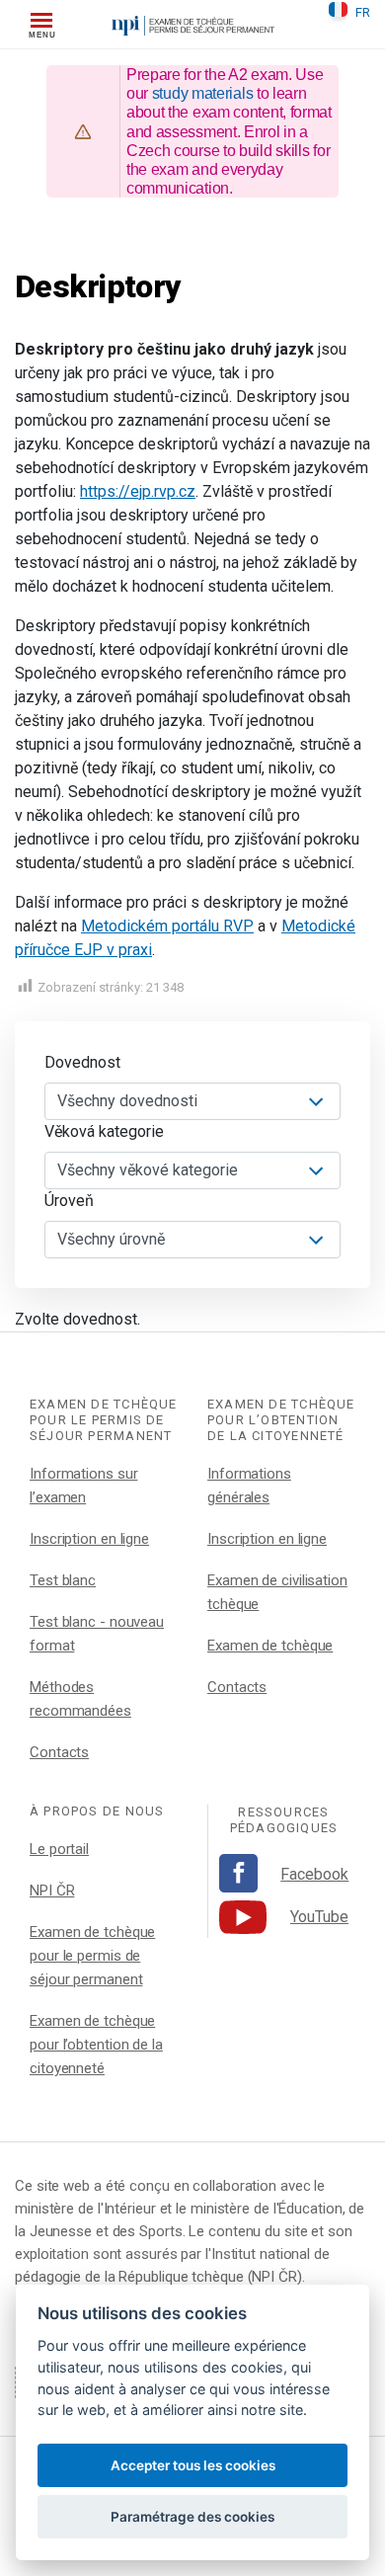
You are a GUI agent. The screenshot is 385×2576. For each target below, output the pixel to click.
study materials (203, 93)
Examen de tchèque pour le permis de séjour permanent (92, 1956)
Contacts (59, 1752)
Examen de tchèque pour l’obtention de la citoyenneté (96, 2045)
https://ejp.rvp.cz (138, 491)
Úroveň (69, 1201)
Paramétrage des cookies (192, 2517)
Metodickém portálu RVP (167, 926)
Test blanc (63, 1580)
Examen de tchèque (270, 1646)
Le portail (59, 1849)
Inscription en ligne (89, 1539)
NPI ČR (52, 1891)
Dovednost (82, 1062)
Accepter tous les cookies (193, 2465)
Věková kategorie (104, 1131)
